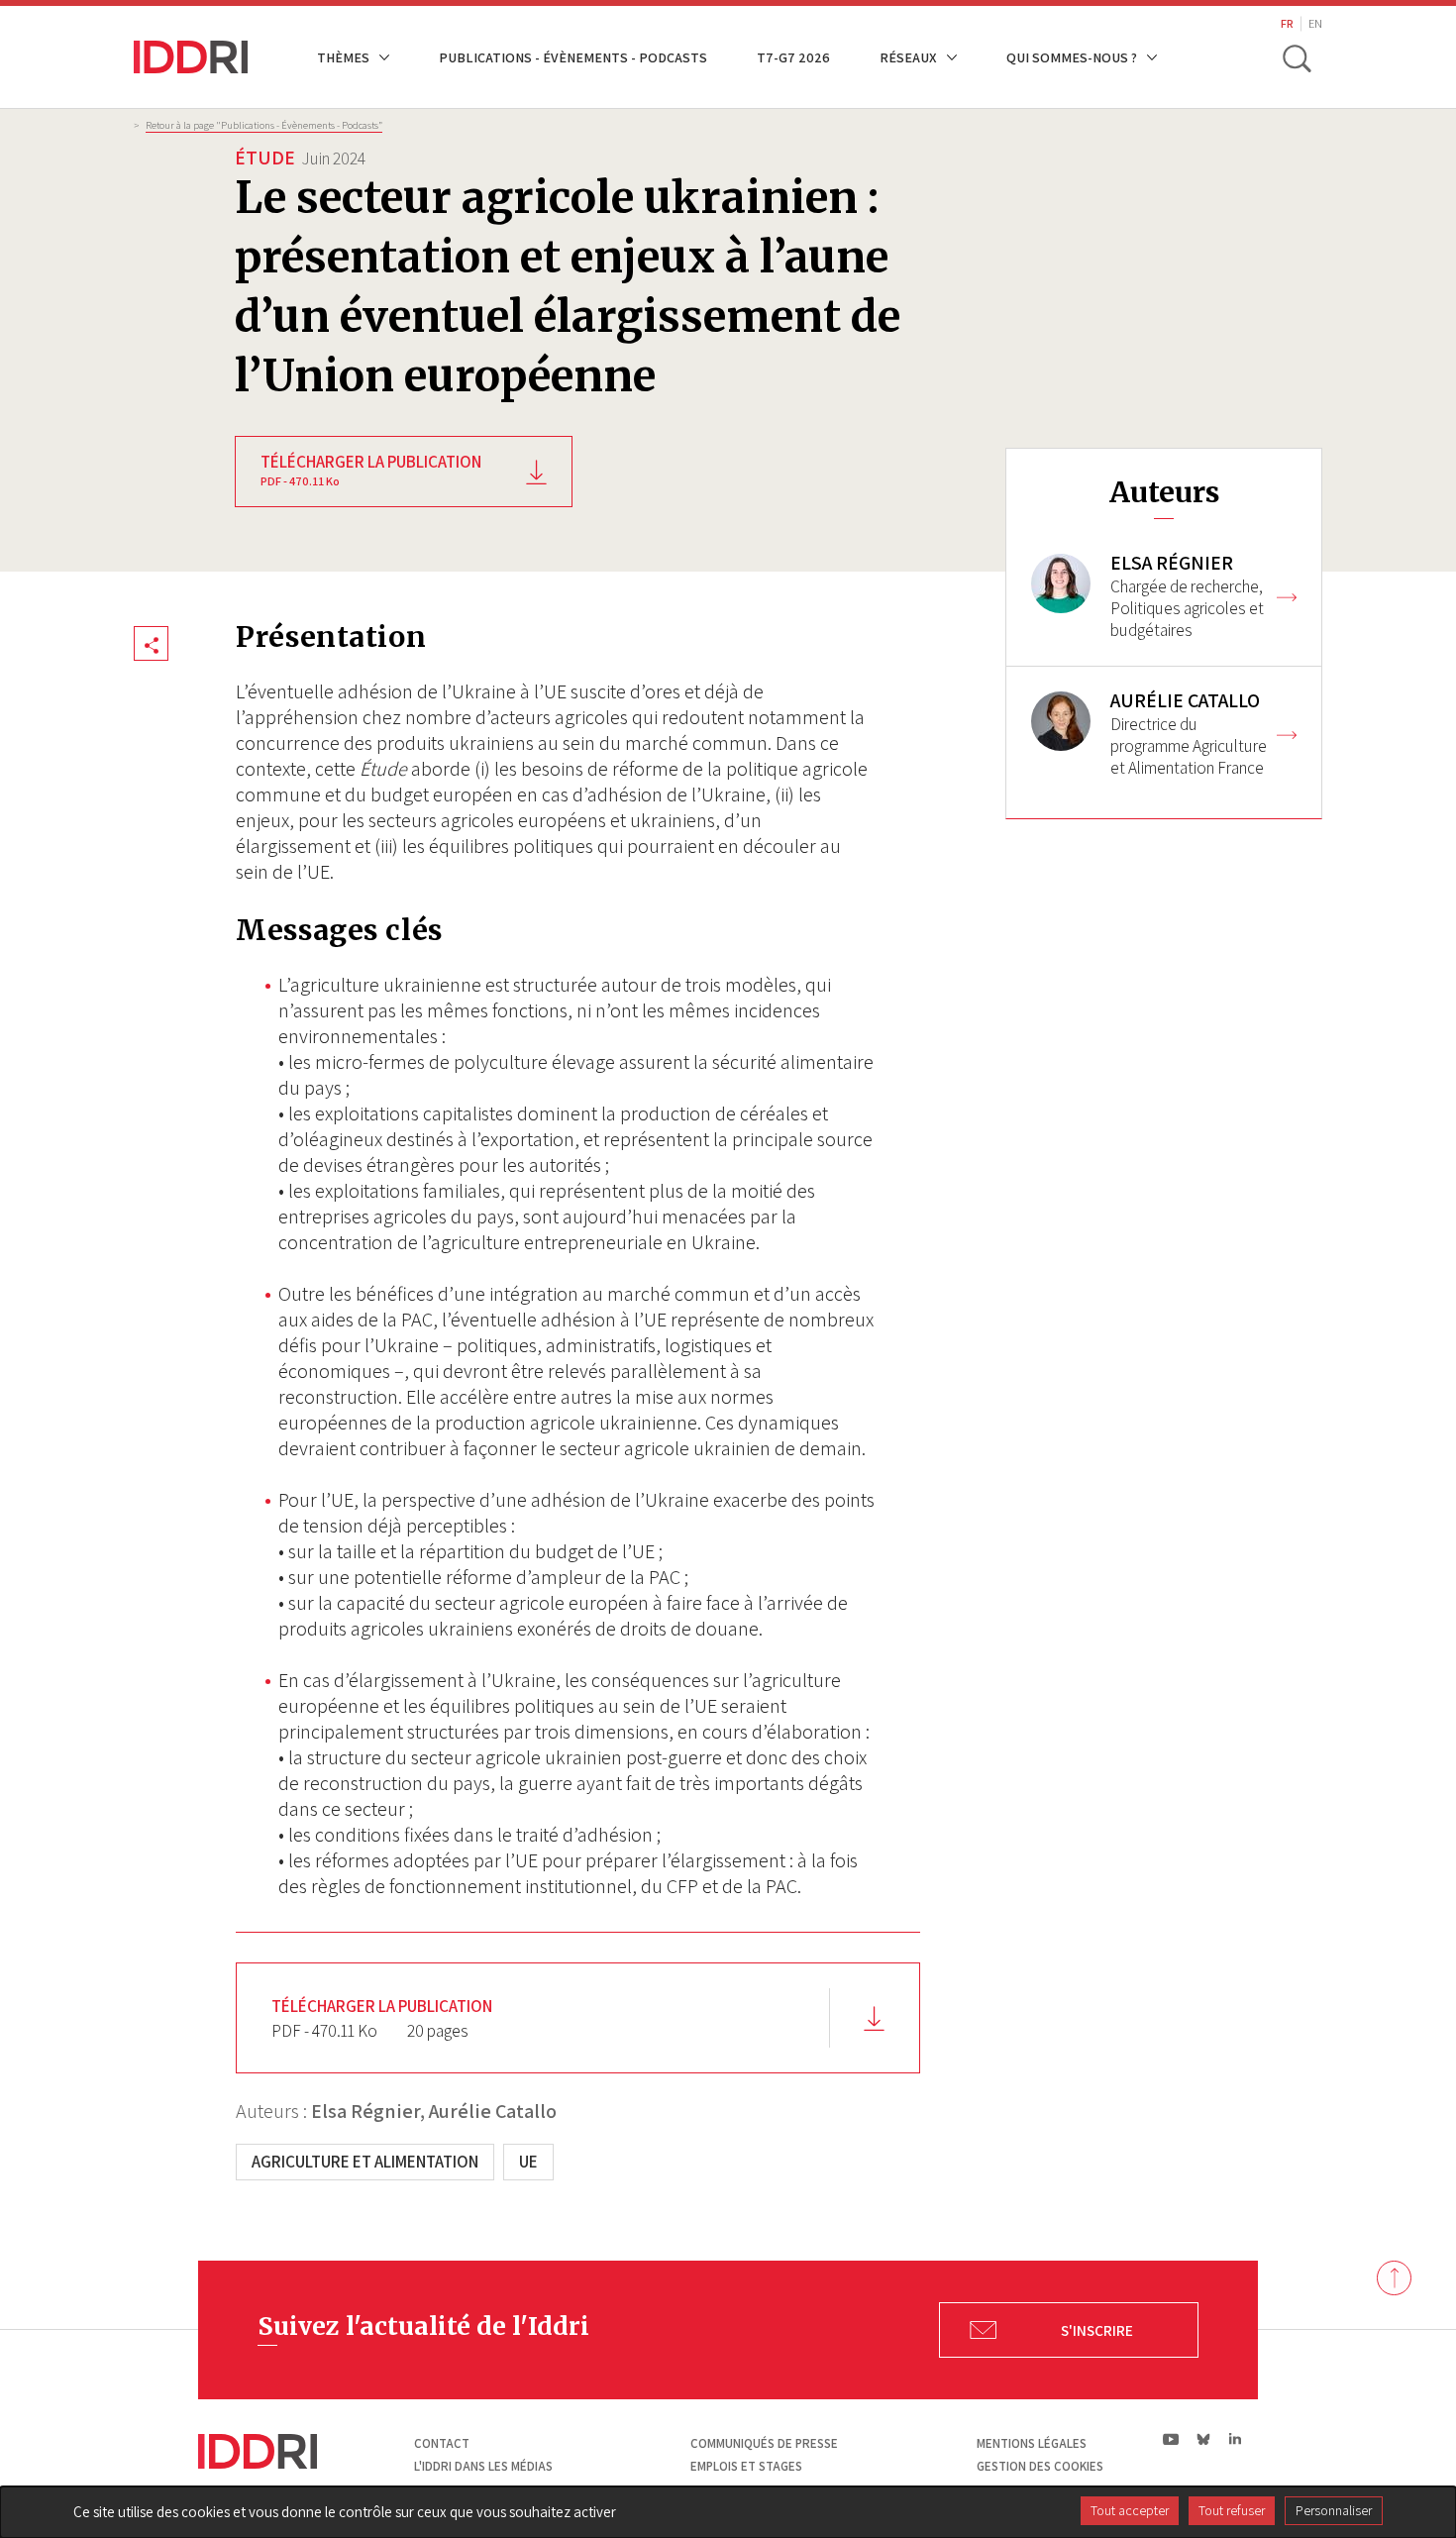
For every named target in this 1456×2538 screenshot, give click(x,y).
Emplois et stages (746, 2466)
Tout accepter (1130, 2510)
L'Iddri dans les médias (483, 2466)
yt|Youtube (1171, 2439)
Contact (442, 2443)
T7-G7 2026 (793, 57)
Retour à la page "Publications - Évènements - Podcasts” (264, 125)
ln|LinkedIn (1235, 2439)
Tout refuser (1232, 2510)
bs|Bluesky (1204, 2439)
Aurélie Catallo (493, 2111)
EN (1315, 23)
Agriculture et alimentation (365, 2162)
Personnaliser (1334, 2510)
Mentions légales (1032, 2443)
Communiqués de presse (764, 2443)
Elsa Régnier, (368, 2111)
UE (528, 2162)
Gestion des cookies (1040, 2466)
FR (1287, 23)
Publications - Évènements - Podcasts (573, 57)
